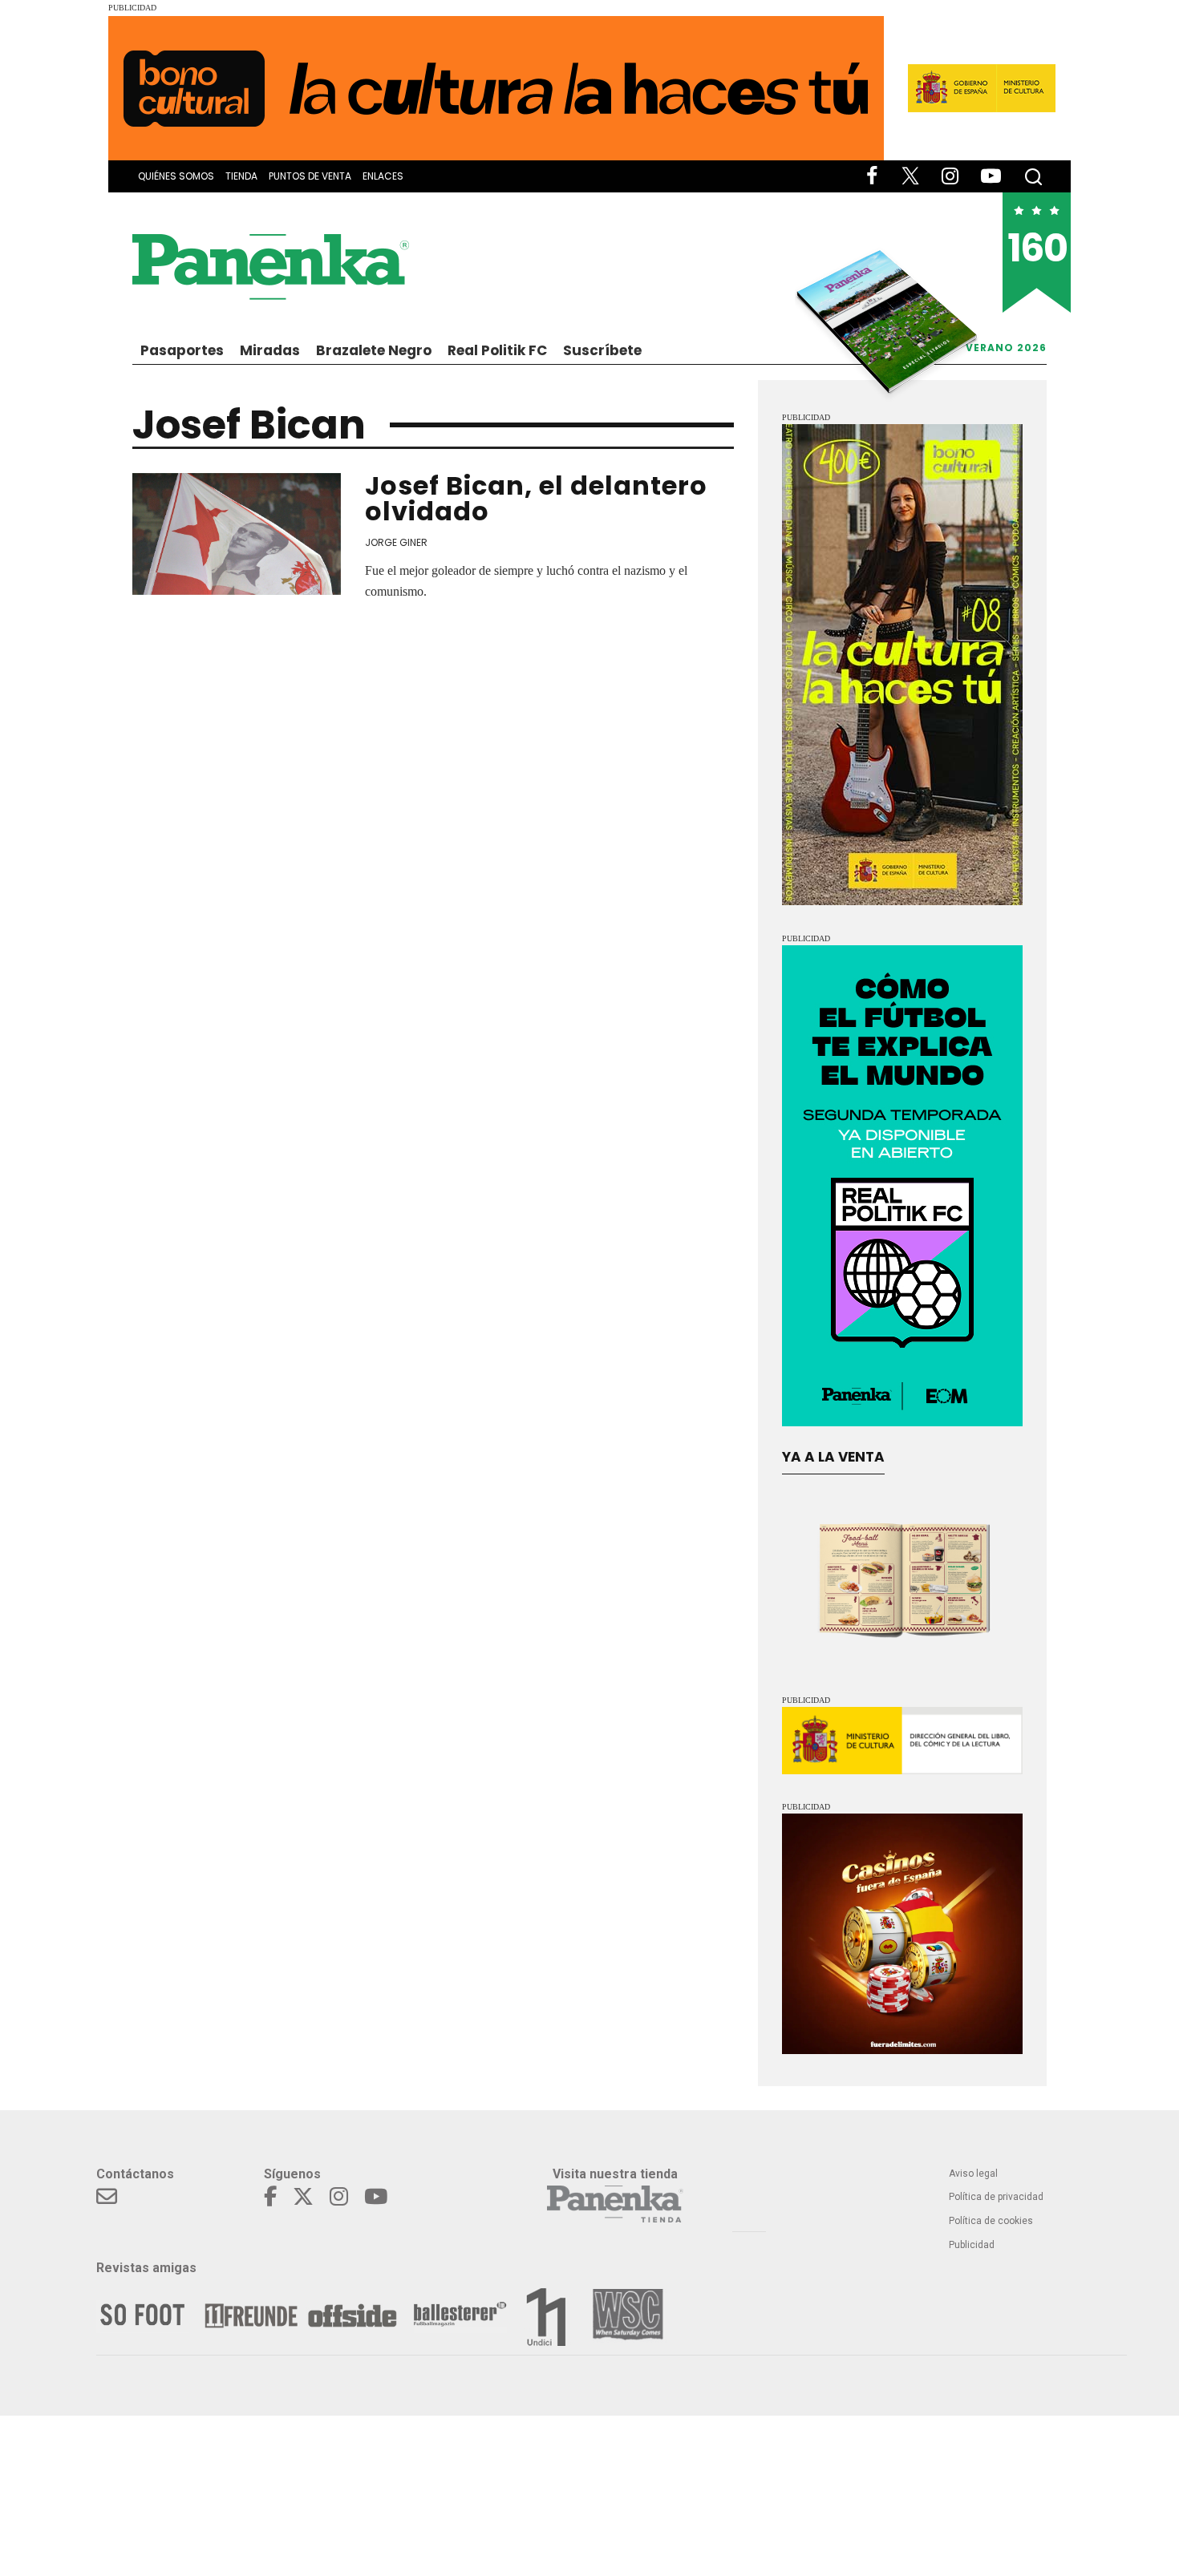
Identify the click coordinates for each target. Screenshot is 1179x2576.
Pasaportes (182, 350)
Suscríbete (602, 350)
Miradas (270, 350)
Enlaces (383, 176)
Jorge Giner (396, 542)
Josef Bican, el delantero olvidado (536, 498)
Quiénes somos (176, 176)
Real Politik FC (497, 350)
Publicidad (972, 2245)
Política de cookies (991, 2221)
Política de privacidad (996, 2197)
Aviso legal (973, 2174)
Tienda (241, 176)
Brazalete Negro (374, 350)
